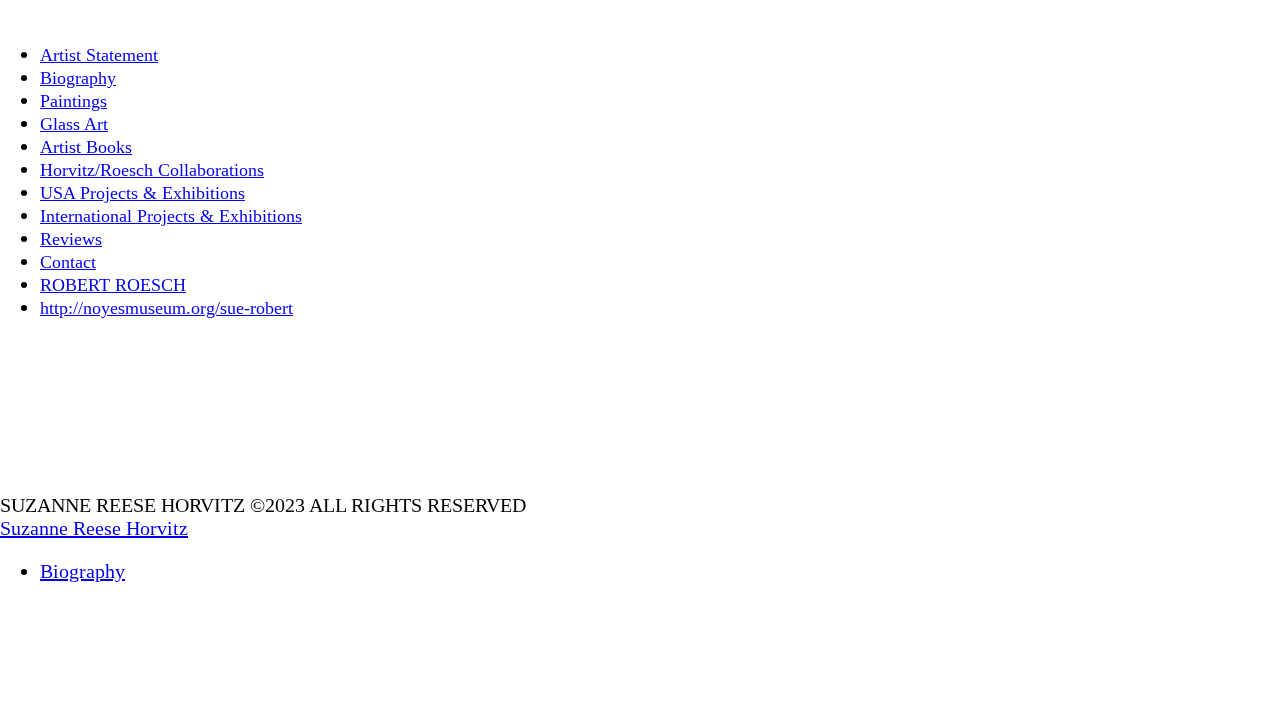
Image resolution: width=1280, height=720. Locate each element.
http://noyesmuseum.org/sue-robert (166, 308)
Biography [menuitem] (82, 571)
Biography (78, 78)
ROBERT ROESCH (113, 285)
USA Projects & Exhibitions (142, 193)
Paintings (73, 101)
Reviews (71, 239)
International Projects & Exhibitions (171, 216)
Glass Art (74, 124)
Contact (68, 262)
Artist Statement (99, 55)
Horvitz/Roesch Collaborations (152, 170)
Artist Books (86, 147)
